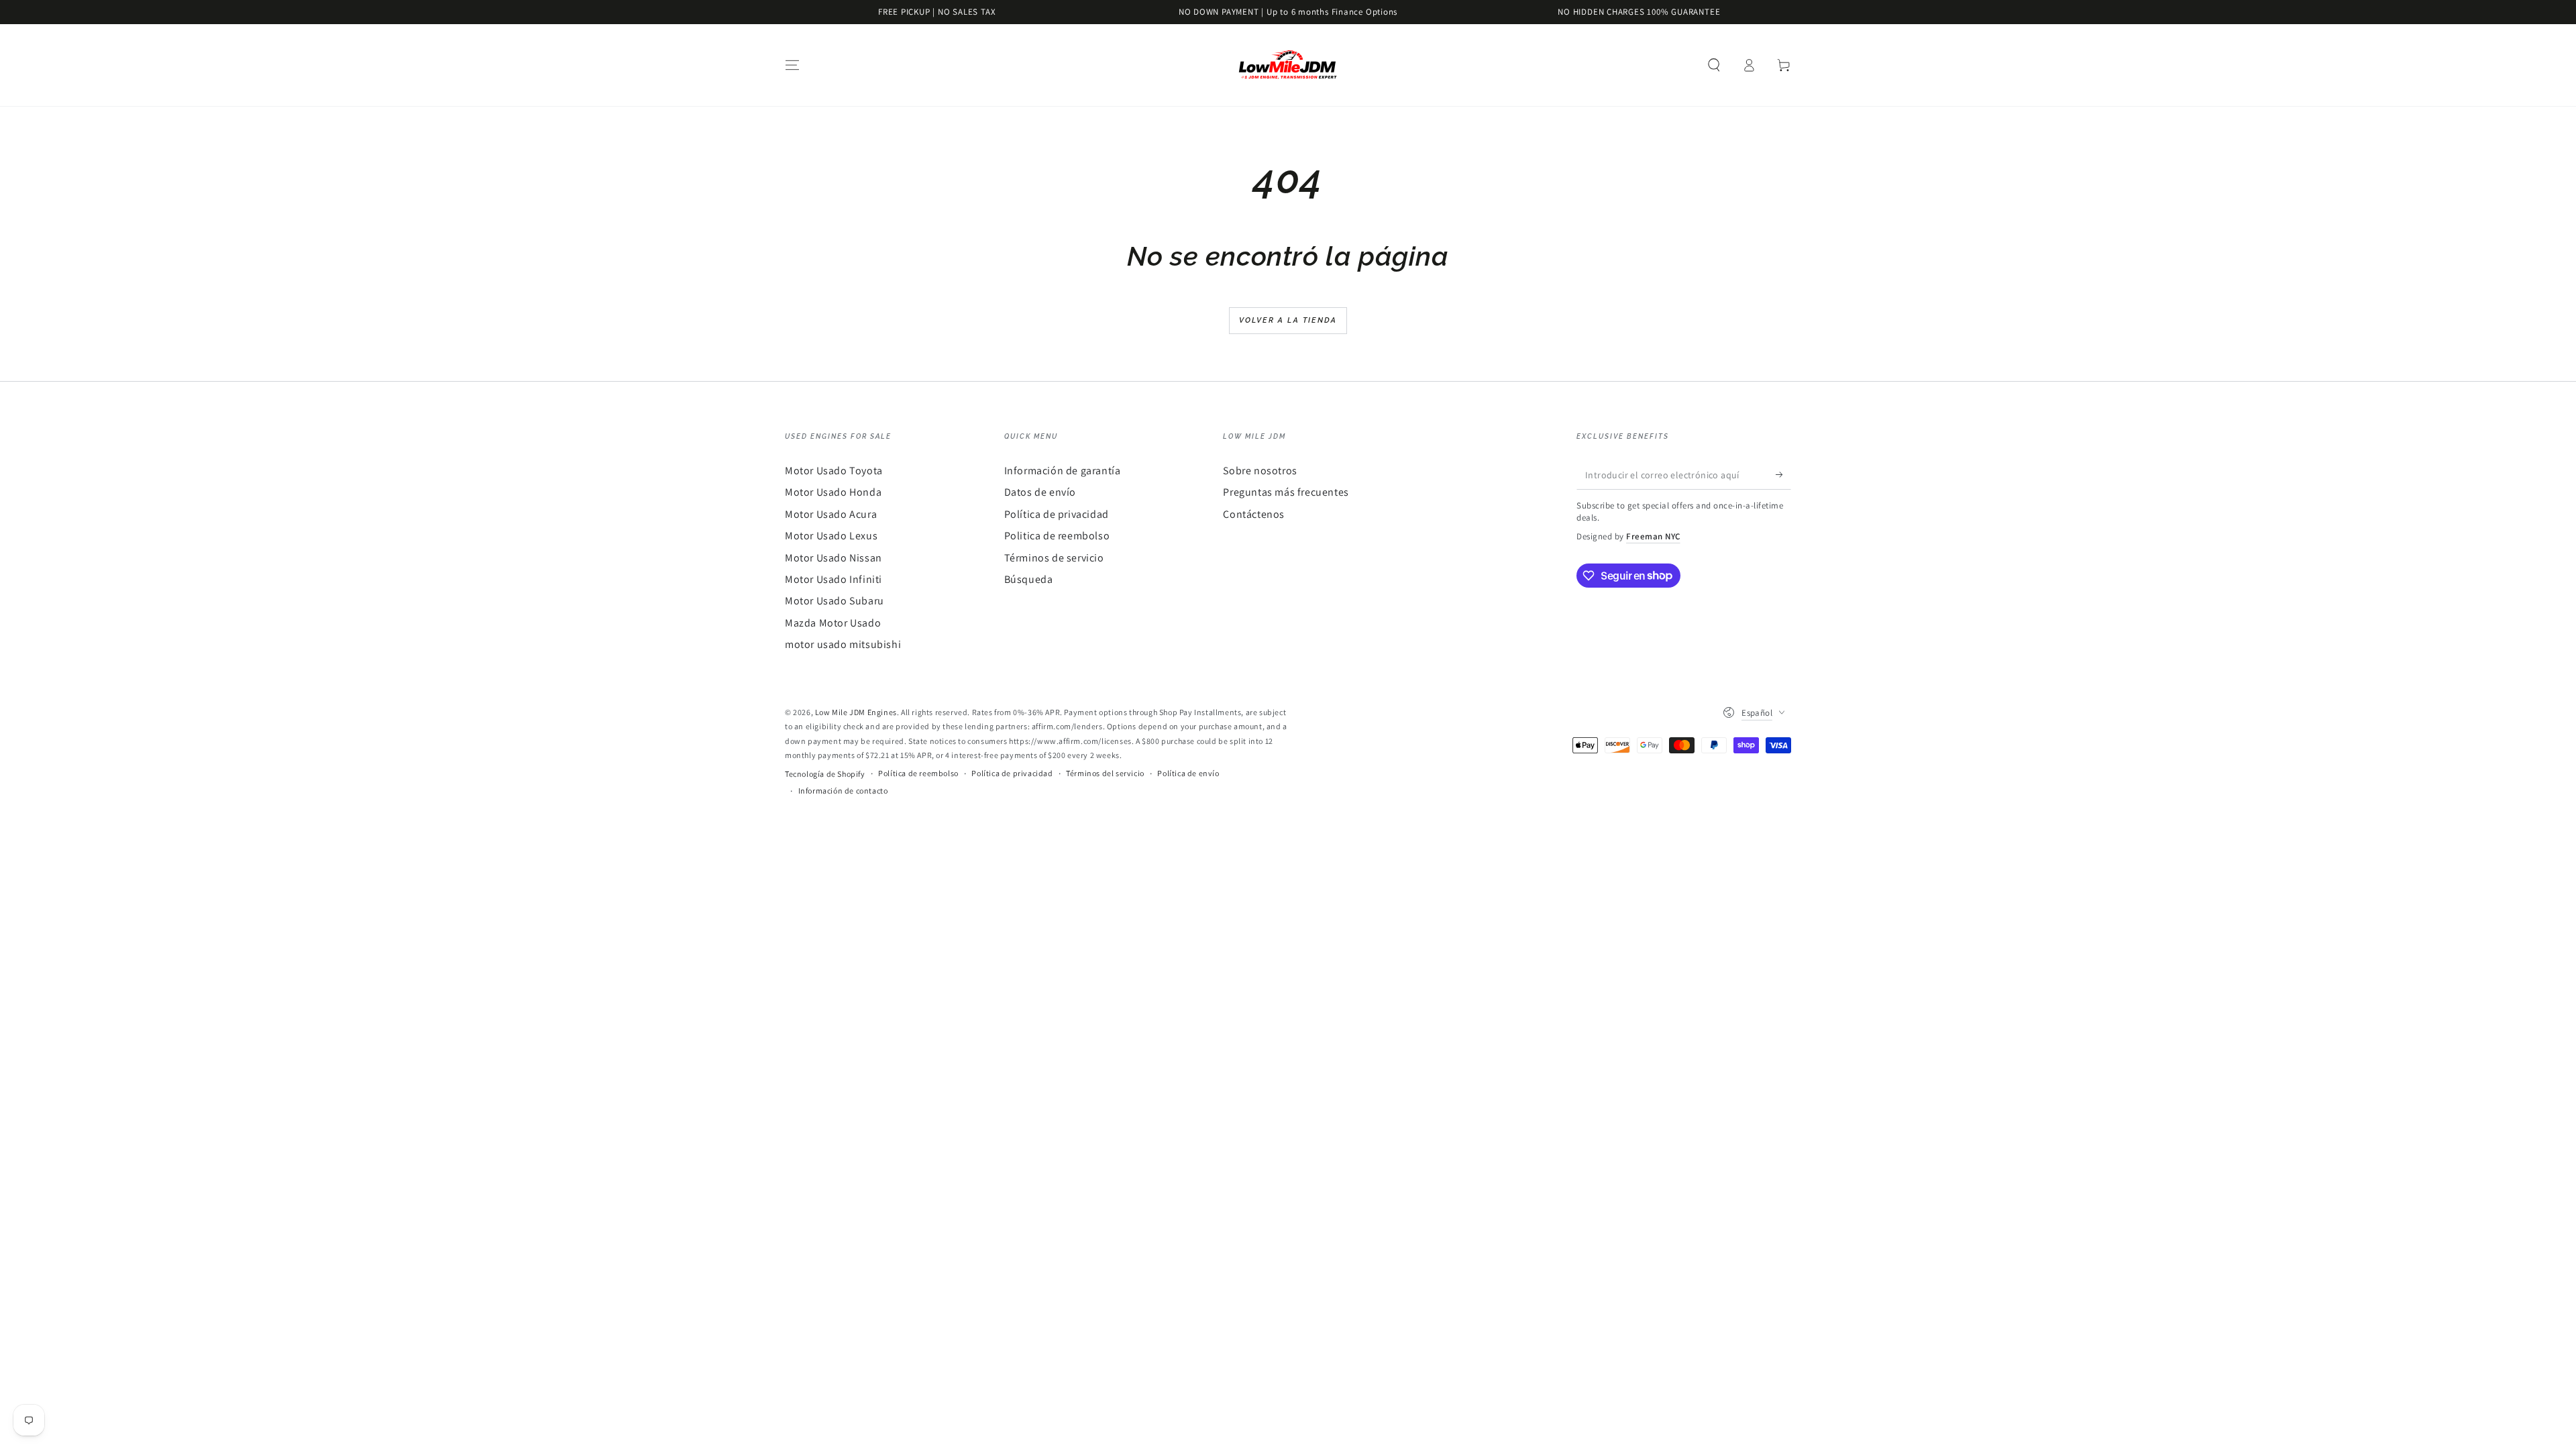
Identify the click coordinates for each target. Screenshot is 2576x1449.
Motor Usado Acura (831, 514)
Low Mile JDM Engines (856, 712)
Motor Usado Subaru (835, 601)
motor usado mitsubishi (843, 644)
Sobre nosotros (1260, 471)
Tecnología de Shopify (825, 774)
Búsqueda (1029, 579)
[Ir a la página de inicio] (1288, 65)
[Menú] (792, 65)
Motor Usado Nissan (834, 558)
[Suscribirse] (1783, 474)
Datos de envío (1040, 492)
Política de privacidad (1057, 514)
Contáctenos (1254, 514)
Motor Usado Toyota (834, 471)
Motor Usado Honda (833, 492)
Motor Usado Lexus (831, 536)
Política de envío (1188, 773)
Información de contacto (843, 791)
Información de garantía (1063, 471)
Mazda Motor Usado (833, 623)
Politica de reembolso (1057, 536)
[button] (1714, 65)
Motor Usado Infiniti (834, 579)
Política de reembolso (918, 773)
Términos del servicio (1105, 773)
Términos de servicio (1054, 558)
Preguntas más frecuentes (1286, 492)
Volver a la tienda (1288, 320)
